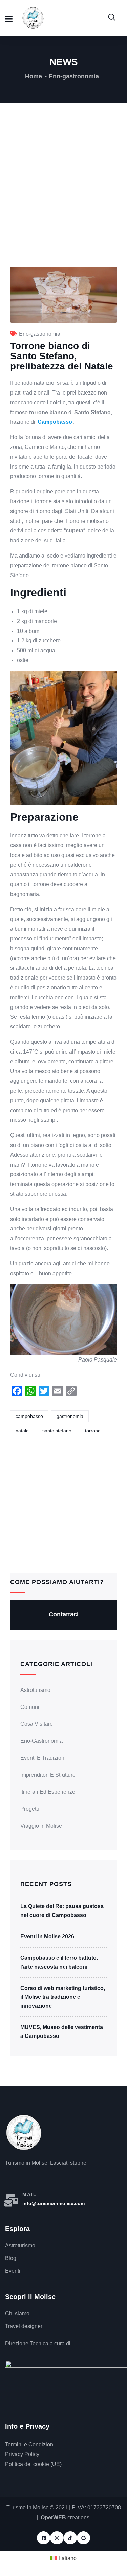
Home (34, 76)
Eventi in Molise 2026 (47, 1936)
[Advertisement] (63, 200)
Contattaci (64, 1614)
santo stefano (57, 1431)
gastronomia (70, 1416)
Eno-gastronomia (74, 76)
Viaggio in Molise (41, 1826)
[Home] (24, 2132)
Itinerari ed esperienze (48, 1792)
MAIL (30, 2194)
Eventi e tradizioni (43, 1758)
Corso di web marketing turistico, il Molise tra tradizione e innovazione (63, 1997)
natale (22, 1431)
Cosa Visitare (37, 1724)
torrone (93, 1431)
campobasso (29, 1416)
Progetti (30, 1809)
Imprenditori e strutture (48, 1775)
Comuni (30, 1707)
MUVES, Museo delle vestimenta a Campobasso (62, 2032)
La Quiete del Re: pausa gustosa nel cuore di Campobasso (62, 1911)
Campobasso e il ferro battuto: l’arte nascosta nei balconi (59, 1962)
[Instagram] (57, 2538)
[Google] (83, 2538)
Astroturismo (35, 1690)
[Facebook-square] (44, 2538)
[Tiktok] (70, 2538)
